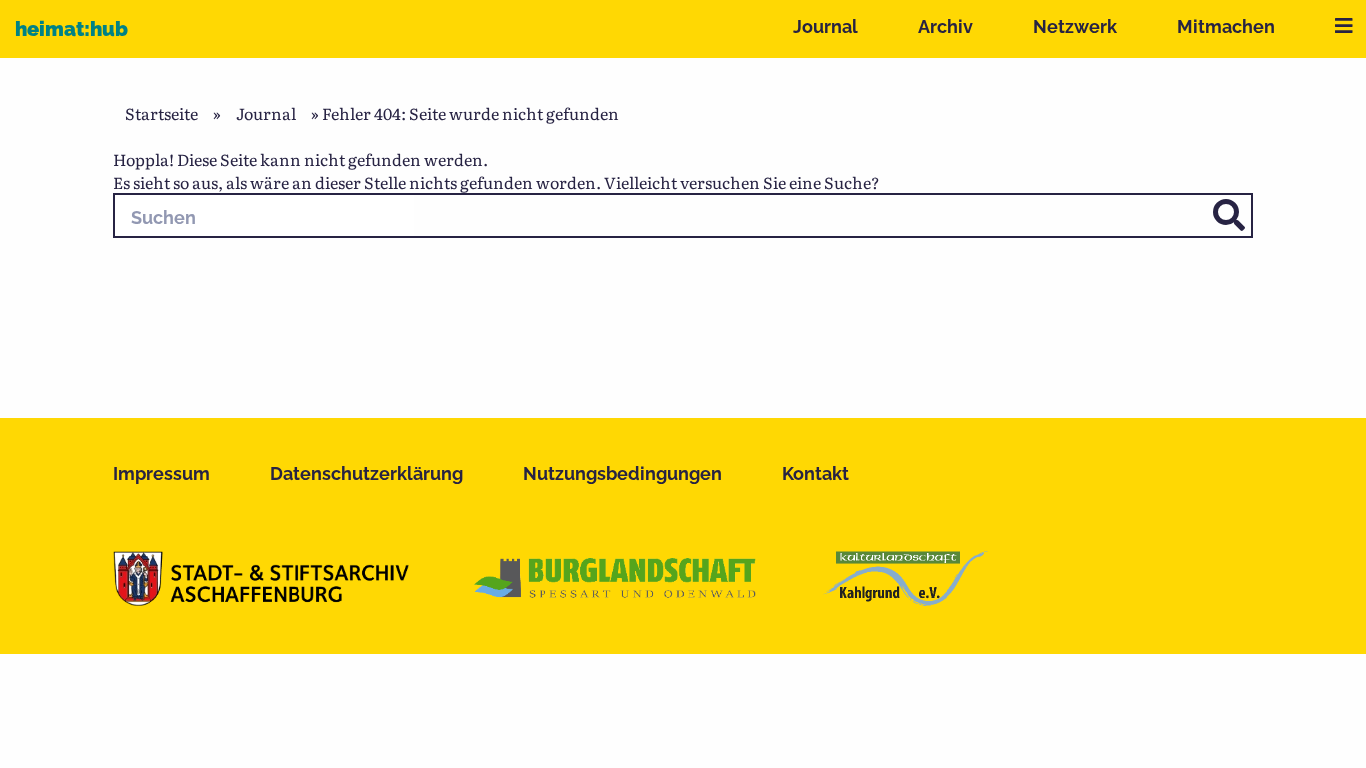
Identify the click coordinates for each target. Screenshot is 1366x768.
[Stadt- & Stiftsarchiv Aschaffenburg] (261, 599)
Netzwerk (1075, 26)
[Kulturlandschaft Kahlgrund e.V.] (905, 599)
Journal (825, 26)
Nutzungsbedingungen (622, 473)
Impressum (161, 473)
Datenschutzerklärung (366, 473)
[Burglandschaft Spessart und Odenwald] (616, 599)
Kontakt (815, 473)
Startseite (161, 113)
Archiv (945, 26)
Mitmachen (1226, 26)
